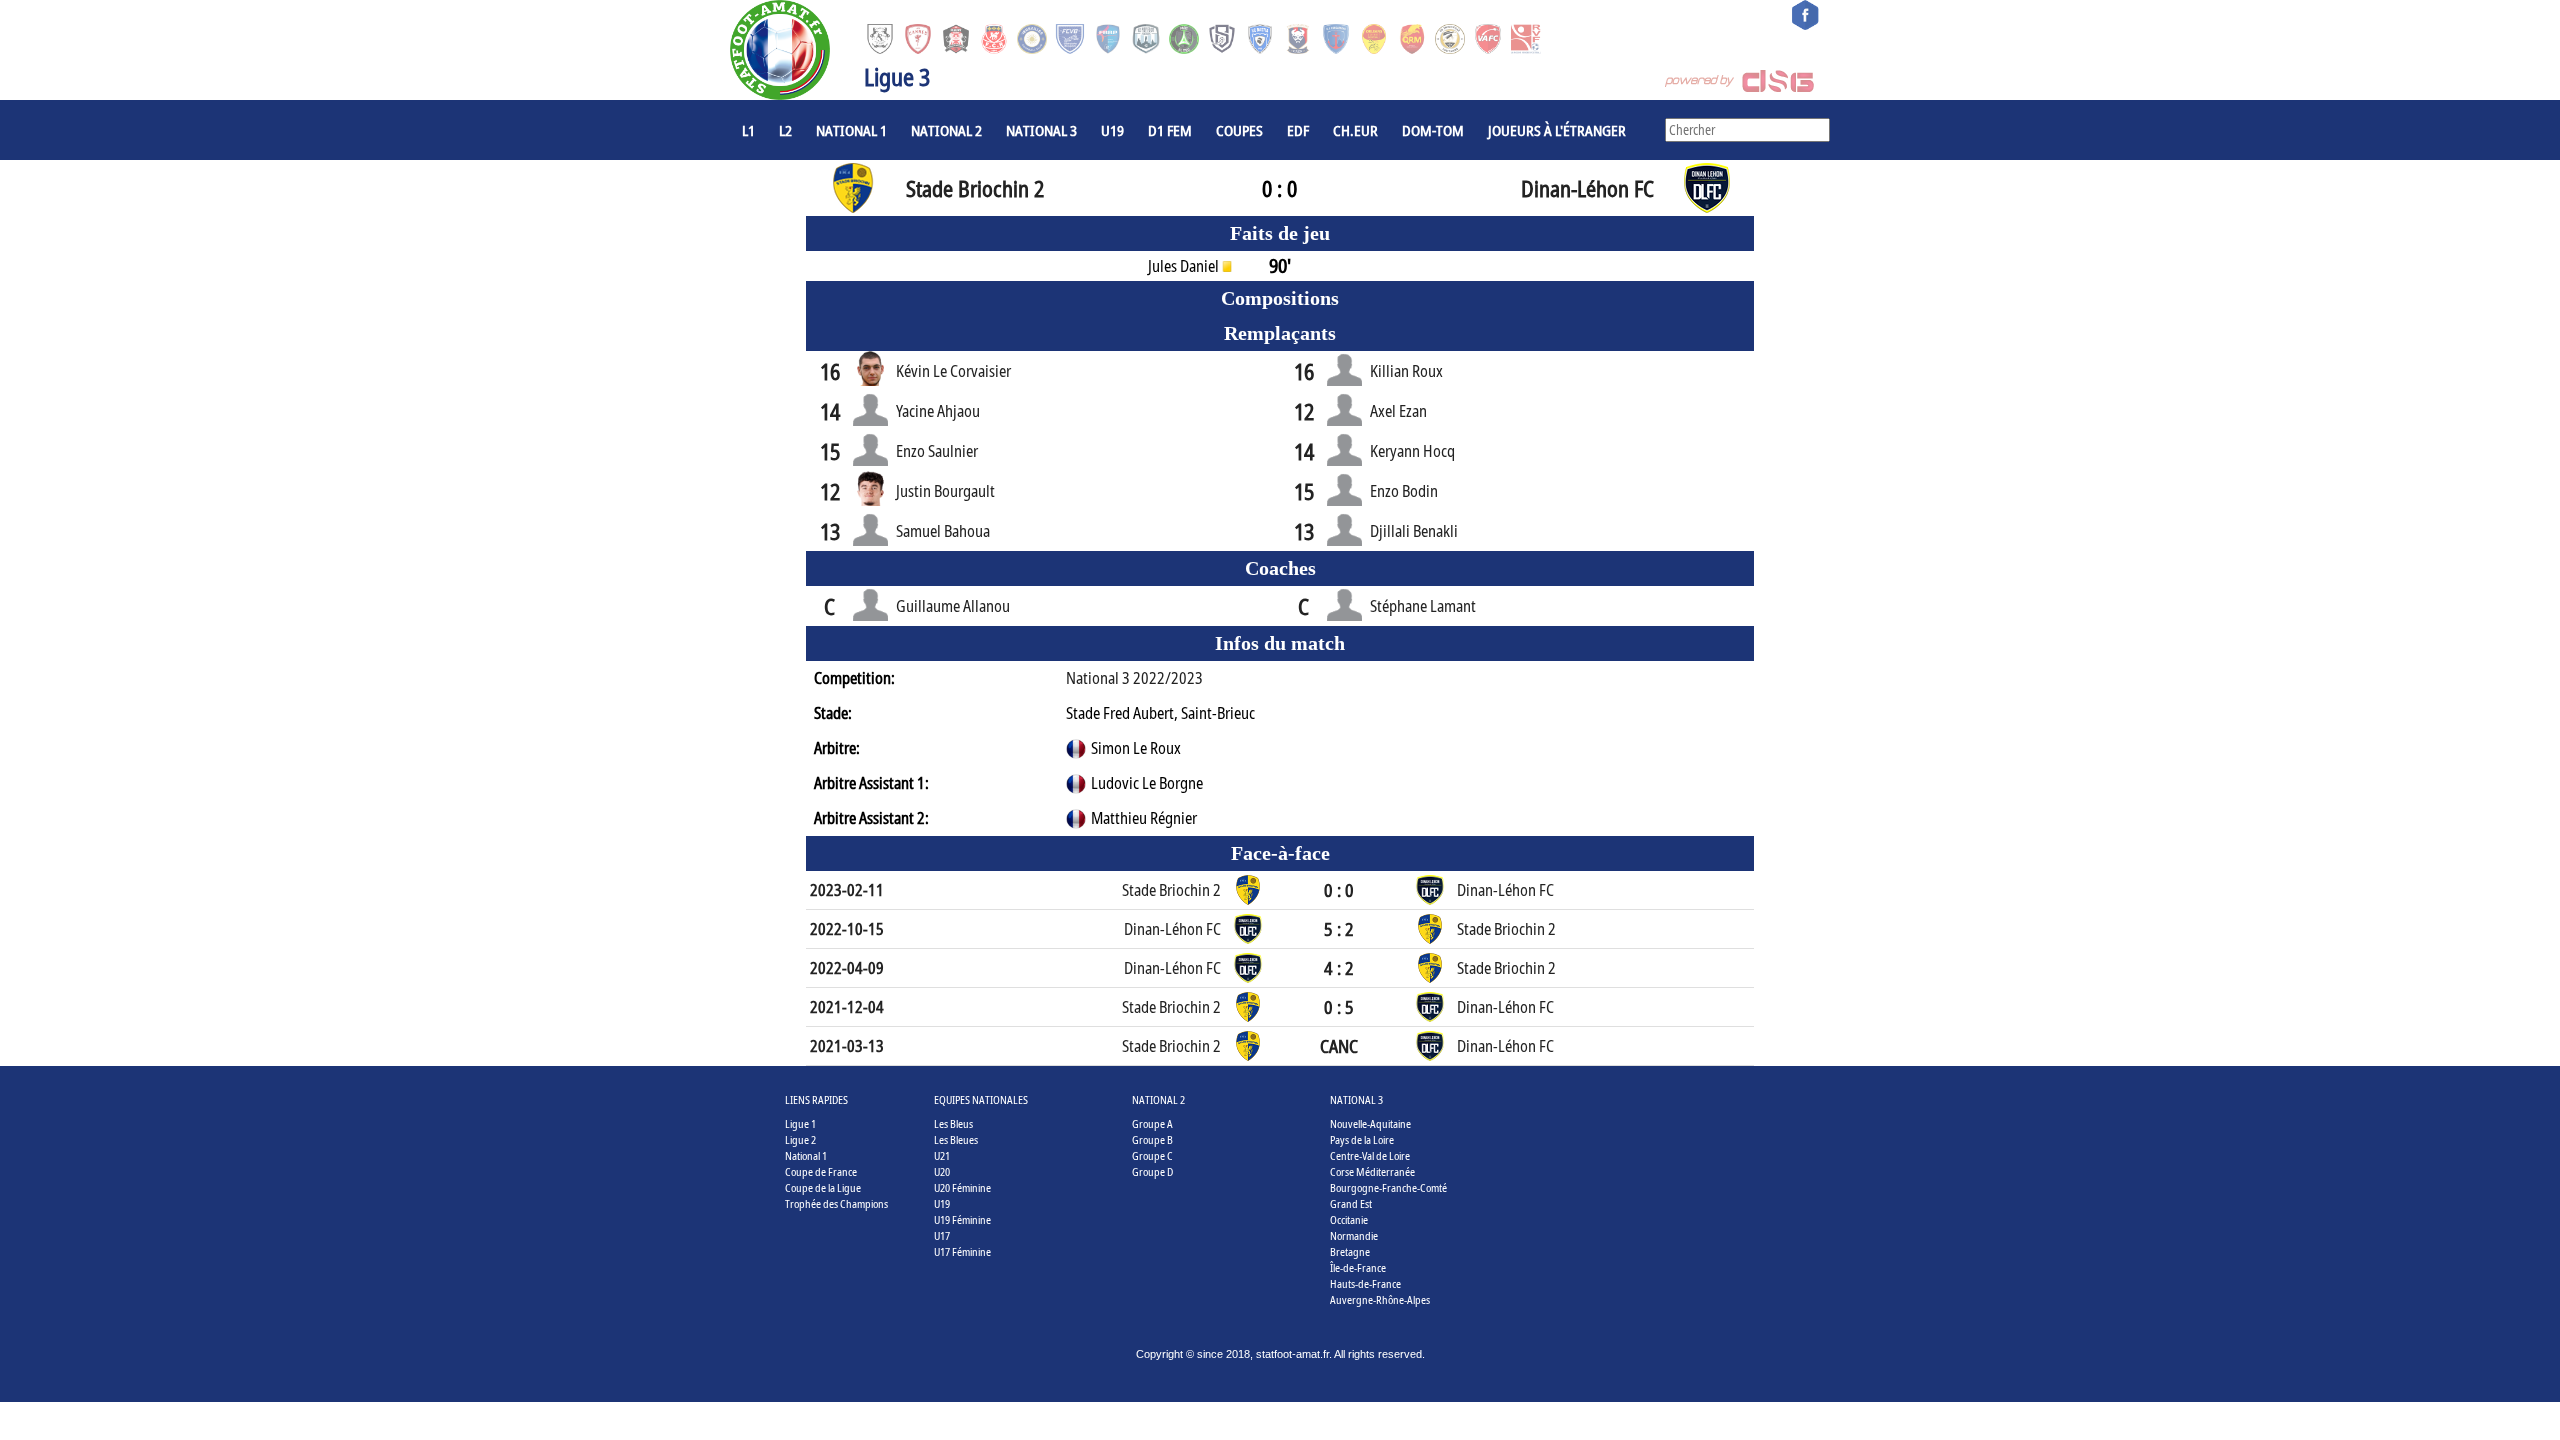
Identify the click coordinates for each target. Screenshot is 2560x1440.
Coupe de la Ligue (823, 1187)
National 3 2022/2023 (1134, 678)
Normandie (1354, 1235)
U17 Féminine (962, 1251)
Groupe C (1152, 1155)
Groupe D (1152, 1171)
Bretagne (1350, 1251)
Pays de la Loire (1362, 1139)
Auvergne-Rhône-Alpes (1380, 1299)
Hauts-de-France (1365, 1283)
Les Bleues (956, 1139)
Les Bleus (953, 1123)
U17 (942, 1235)
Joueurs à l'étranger (1557, 130)
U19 (1112, 130)
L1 (748, 130)
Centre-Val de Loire (1370, 1155)
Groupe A (1152, 1123)
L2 (785, 130)
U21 (942, 1155)
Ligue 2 (800, 1139)
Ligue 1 (800, 1123)
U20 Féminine (962, 1187)
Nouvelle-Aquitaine (1370, 1123)
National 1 (851, 130)
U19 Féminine (962, 1219)
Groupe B (1152, 1139)
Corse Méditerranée (1372, 1171)
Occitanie (1349, 1219)
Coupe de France (821, 1171)
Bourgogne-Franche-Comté (1388, 1187)
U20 (942, 1171)
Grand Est (1351, 1203)
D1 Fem (1170, 130)
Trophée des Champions (836, 1203)
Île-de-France (1358, 1267)
